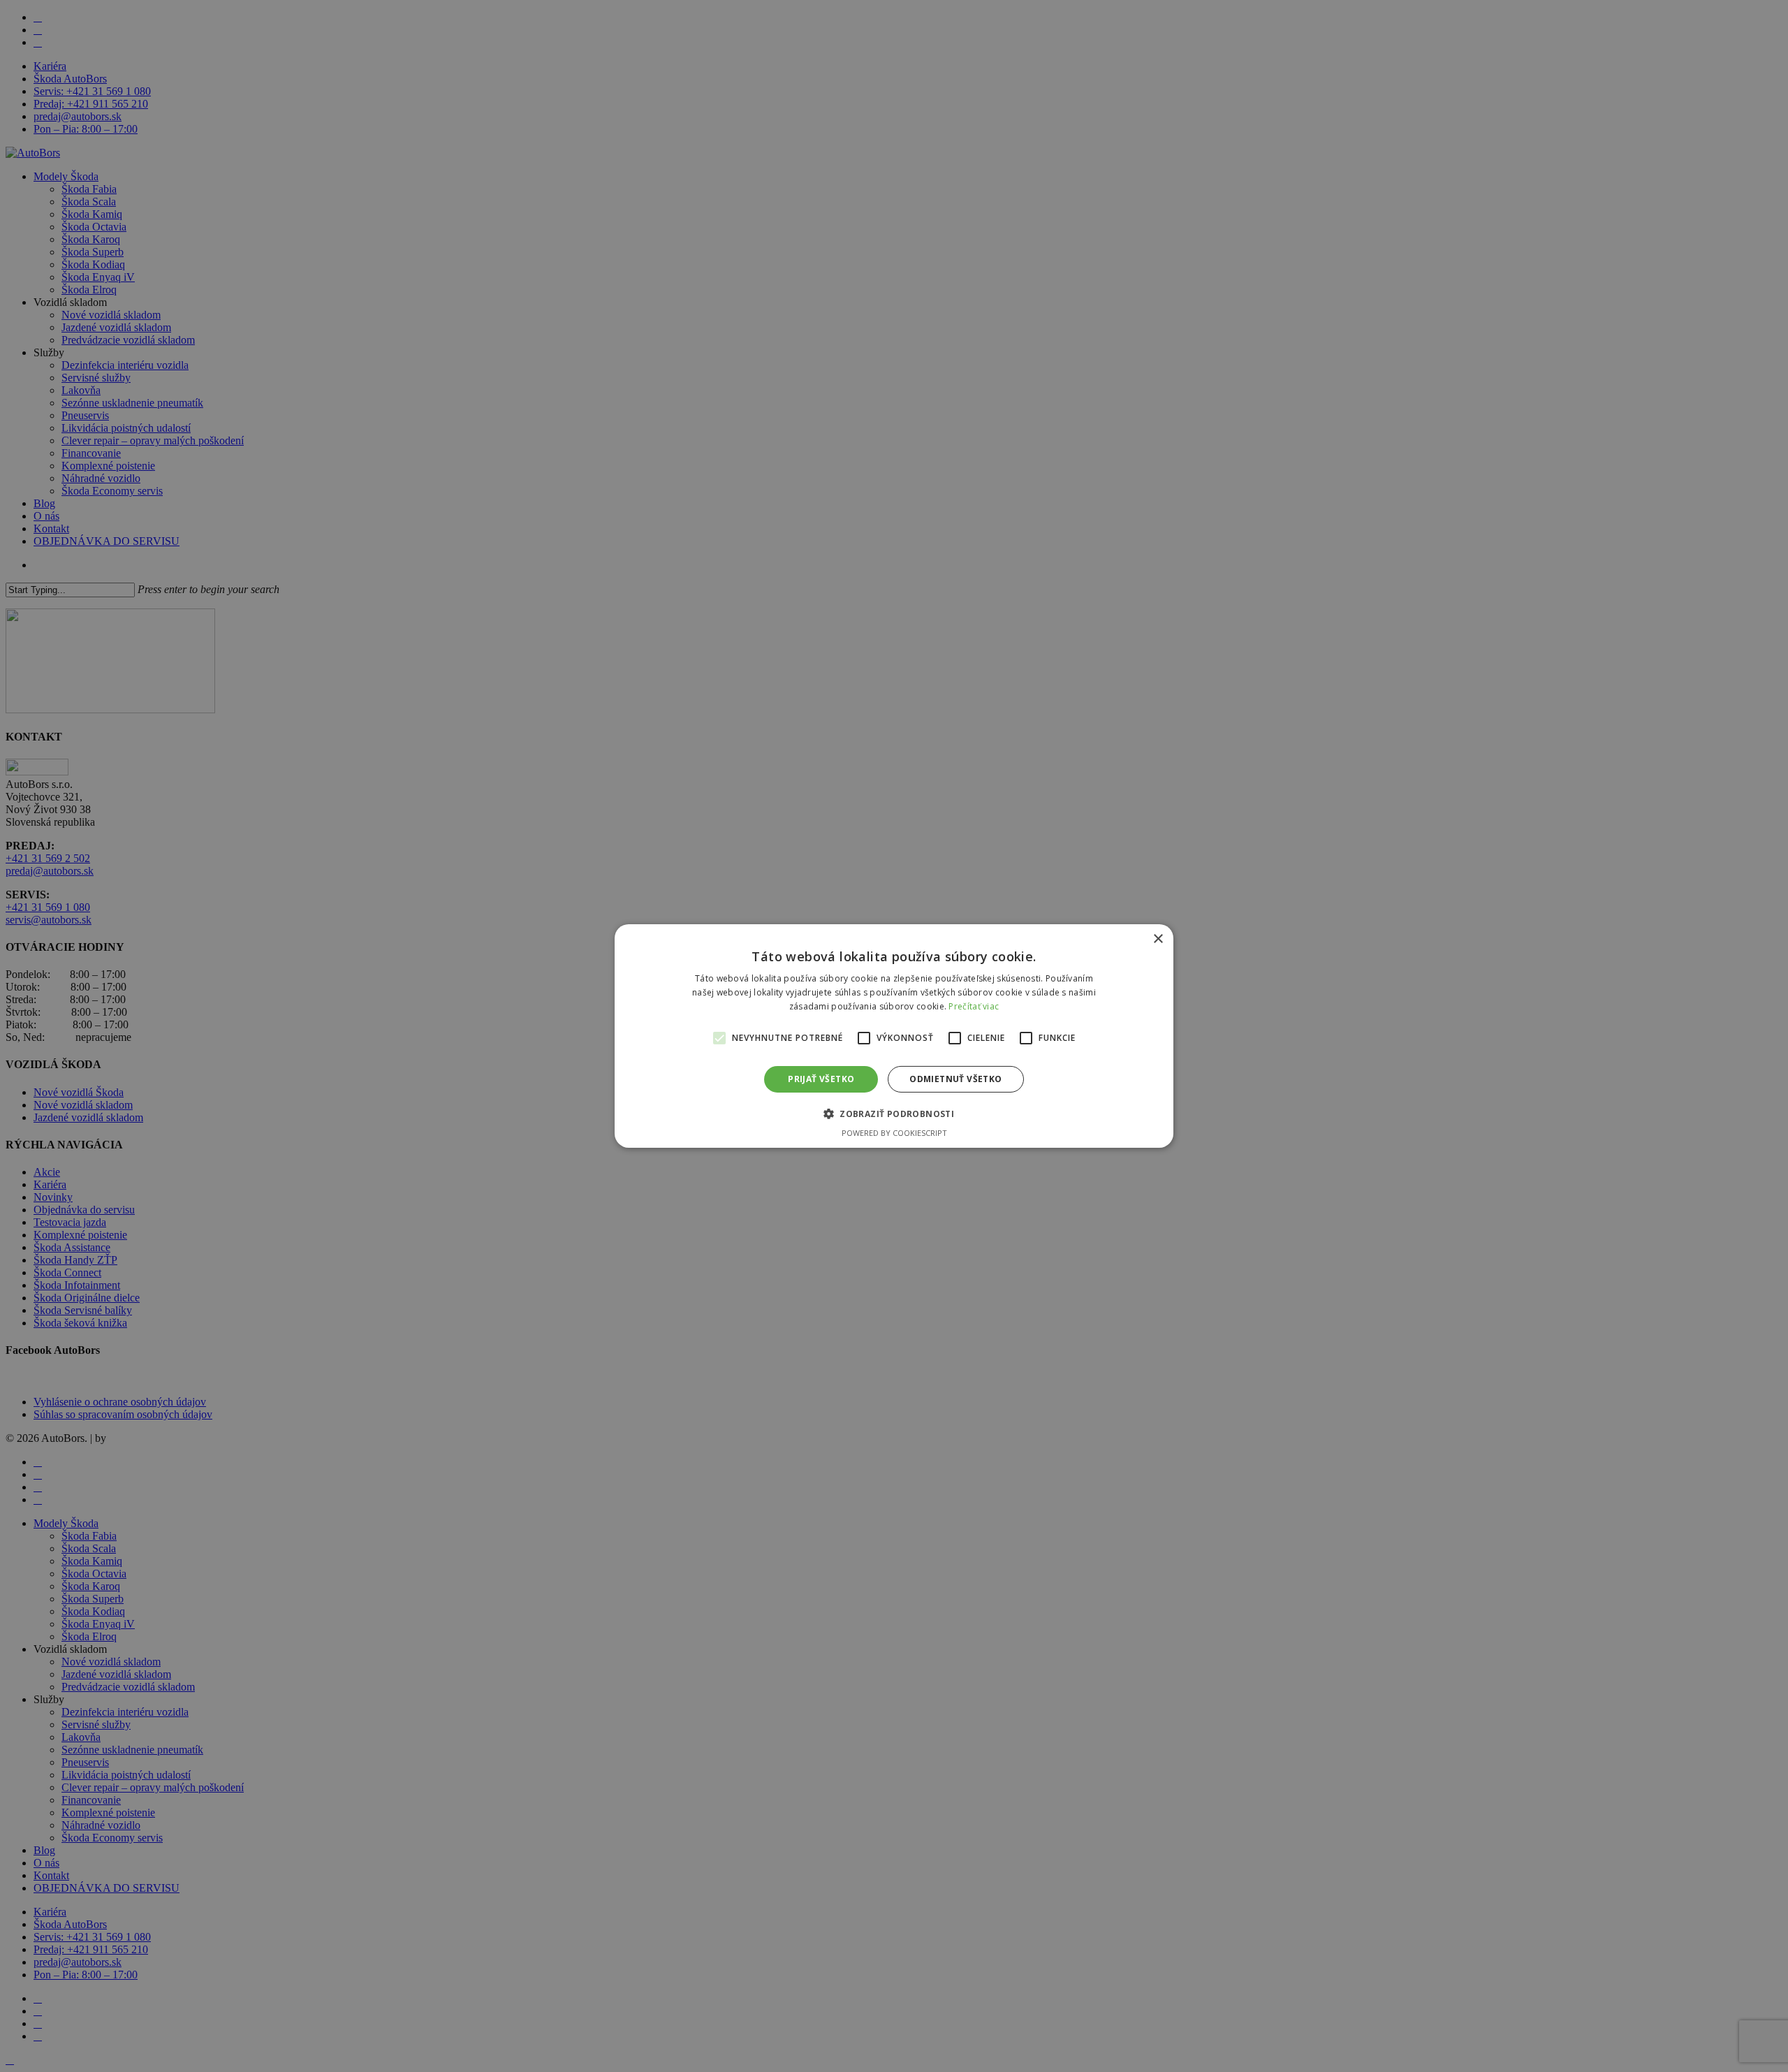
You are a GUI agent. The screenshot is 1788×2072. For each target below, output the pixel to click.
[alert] (894, 1036)
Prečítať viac (974, 1006)
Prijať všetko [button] (821, 1079)
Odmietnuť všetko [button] (955, 1079)
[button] (894, 1114)
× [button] (1158, 939)
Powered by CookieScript (894, 1133)
